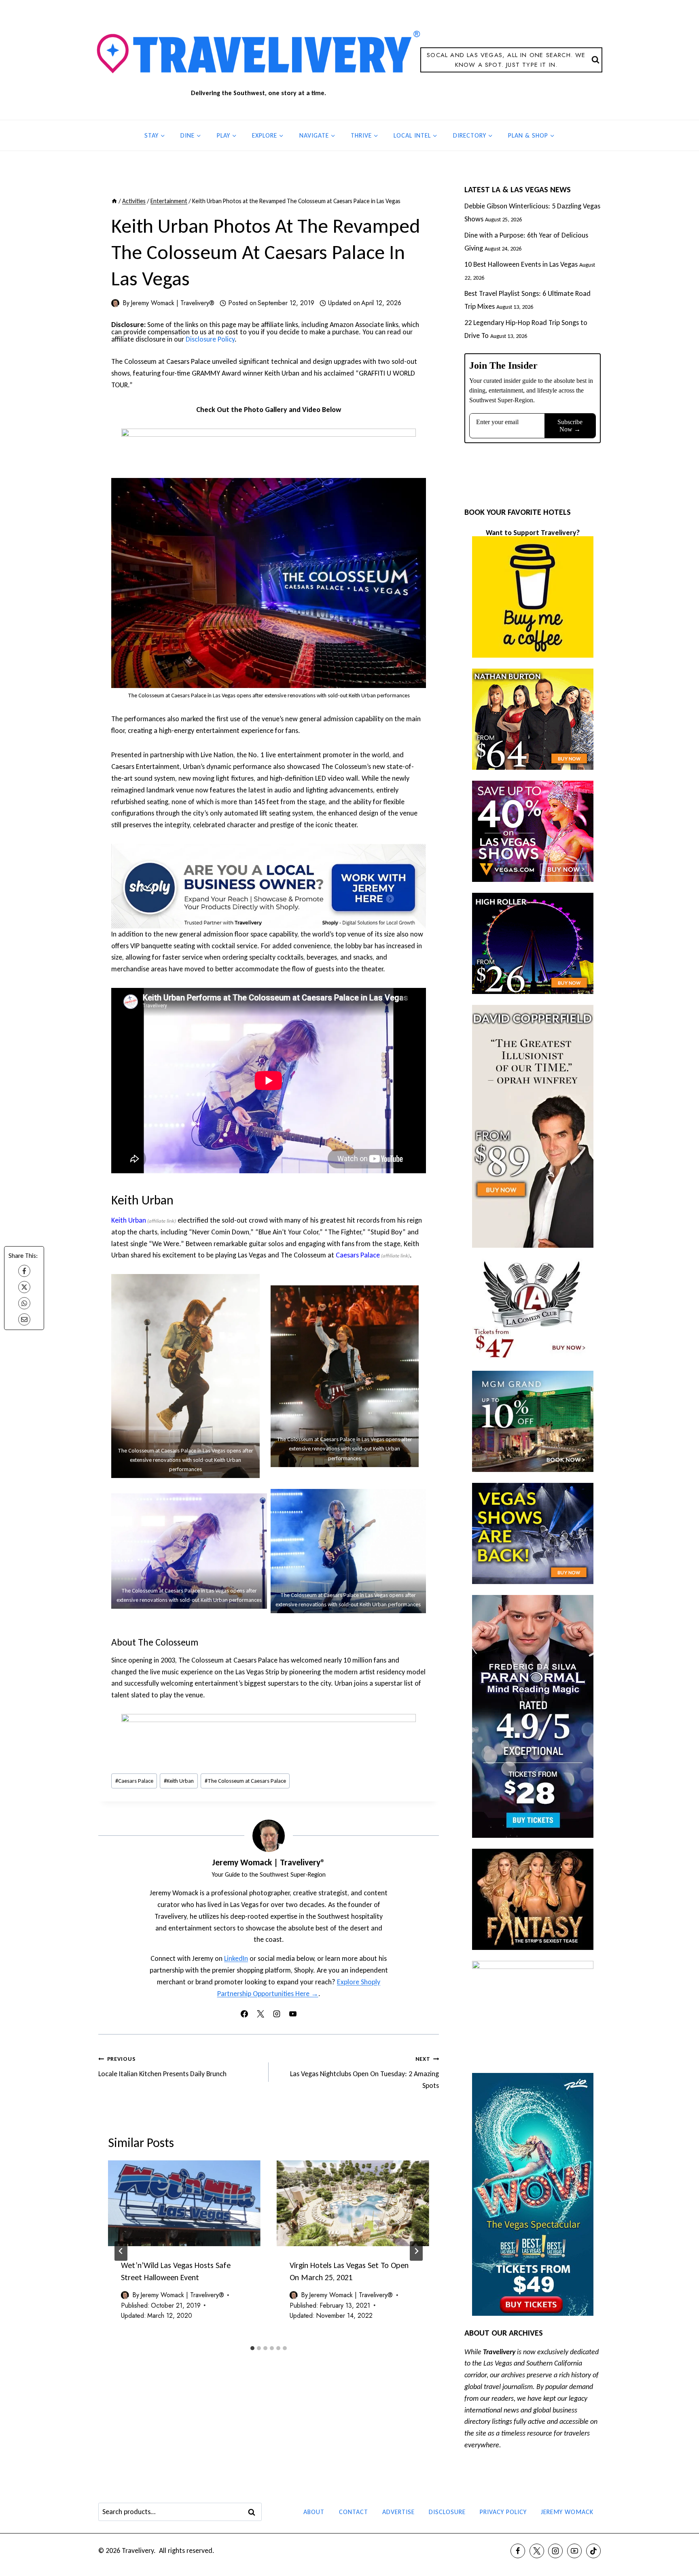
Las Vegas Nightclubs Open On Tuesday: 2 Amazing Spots (364, 2073)
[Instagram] (555, 2551)
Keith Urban (129, 1220)
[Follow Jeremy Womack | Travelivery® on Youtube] (293, 2014)
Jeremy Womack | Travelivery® (173, 303)
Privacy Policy (503, 2512)
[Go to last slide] (121, 2251)
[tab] (252, 2348)
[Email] (24, 1319)
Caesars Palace (358, 1255)
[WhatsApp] (24, 1303)
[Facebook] (24, 1271)
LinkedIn (236, 1958)
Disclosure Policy (210, 339)
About (314, 2512)
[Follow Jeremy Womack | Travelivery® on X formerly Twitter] (261, 2014)
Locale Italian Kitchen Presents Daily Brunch (162, 2067)
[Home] (114, 201)
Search (254, 2512)
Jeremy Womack (567, 2512)
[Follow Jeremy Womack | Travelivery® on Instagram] (277, 2014)
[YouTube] (574, 2551)
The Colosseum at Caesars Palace (245, 1781)
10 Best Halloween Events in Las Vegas (521, 264)
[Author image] (115, 303)
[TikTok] (593, 2551)
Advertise (398, 2512)
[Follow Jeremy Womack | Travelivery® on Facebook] (244, 2014)
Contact (354, 2512)
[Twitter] (537, 2551)
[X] (24, 1287)
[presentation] (184, 2203)
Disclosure (447, 2512)
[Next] (416, 2251)
